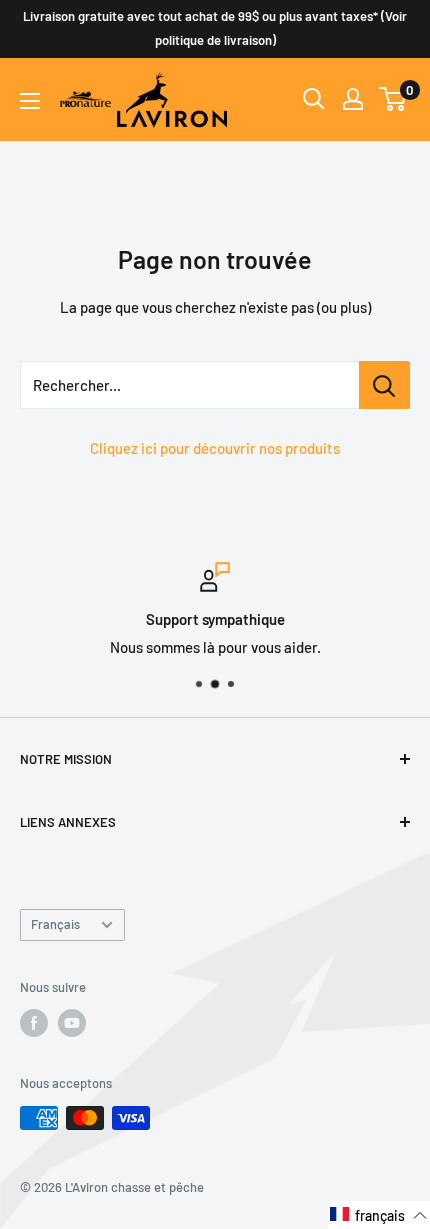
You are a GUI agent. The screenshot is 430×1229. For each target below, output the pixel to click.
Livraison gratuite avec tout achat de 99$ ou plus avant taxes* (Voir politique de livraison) (215, 28)
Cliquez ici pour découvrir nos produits (215, 448)
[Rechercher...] (384, 385)
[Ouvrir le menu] (30, 101)
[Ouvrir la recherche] (314, 99)
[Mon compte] (353, 99)
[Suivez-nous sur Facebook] (34, 1023)
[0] (393, 99)
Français (55, 924)
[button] (379, 1215)
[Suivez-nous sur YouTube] (72, 1023)
